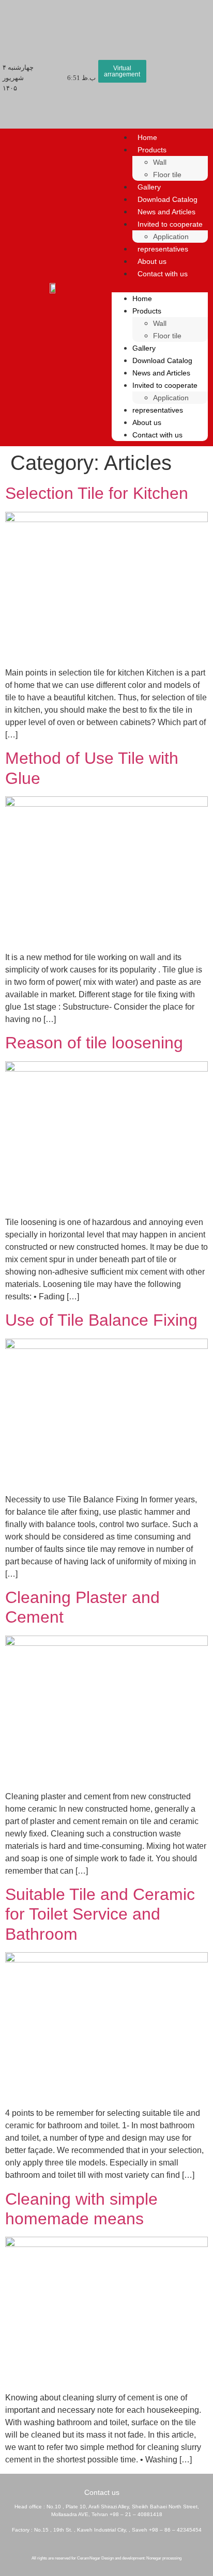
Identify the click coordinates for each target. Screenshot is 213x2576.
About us (152, 261)
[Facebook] (142, 2544)
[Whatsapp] (99, 2544)
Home (147, 137)
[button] (160, 286)
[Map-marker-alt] (71, 2544)
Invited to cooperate (170, 224)
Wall (160, 162)
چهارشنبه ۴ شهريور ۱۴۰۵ (18, 78)
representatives (163, 249)
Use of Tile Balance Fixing (101, 1320)
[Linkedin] (128, 2544)
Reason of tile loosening (94, 1043)
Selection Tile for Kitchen (97, 493)
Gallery (149, 187)
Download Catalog (168, 199)
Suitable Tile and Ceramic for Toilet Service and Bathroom (100, 1914)
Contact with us (163, 274)
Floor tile (167, 175)
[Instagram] (114, 2544)
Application (171, 237)
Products (152, 150)
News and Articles (166, 212)
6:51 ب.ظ (81, 78)
